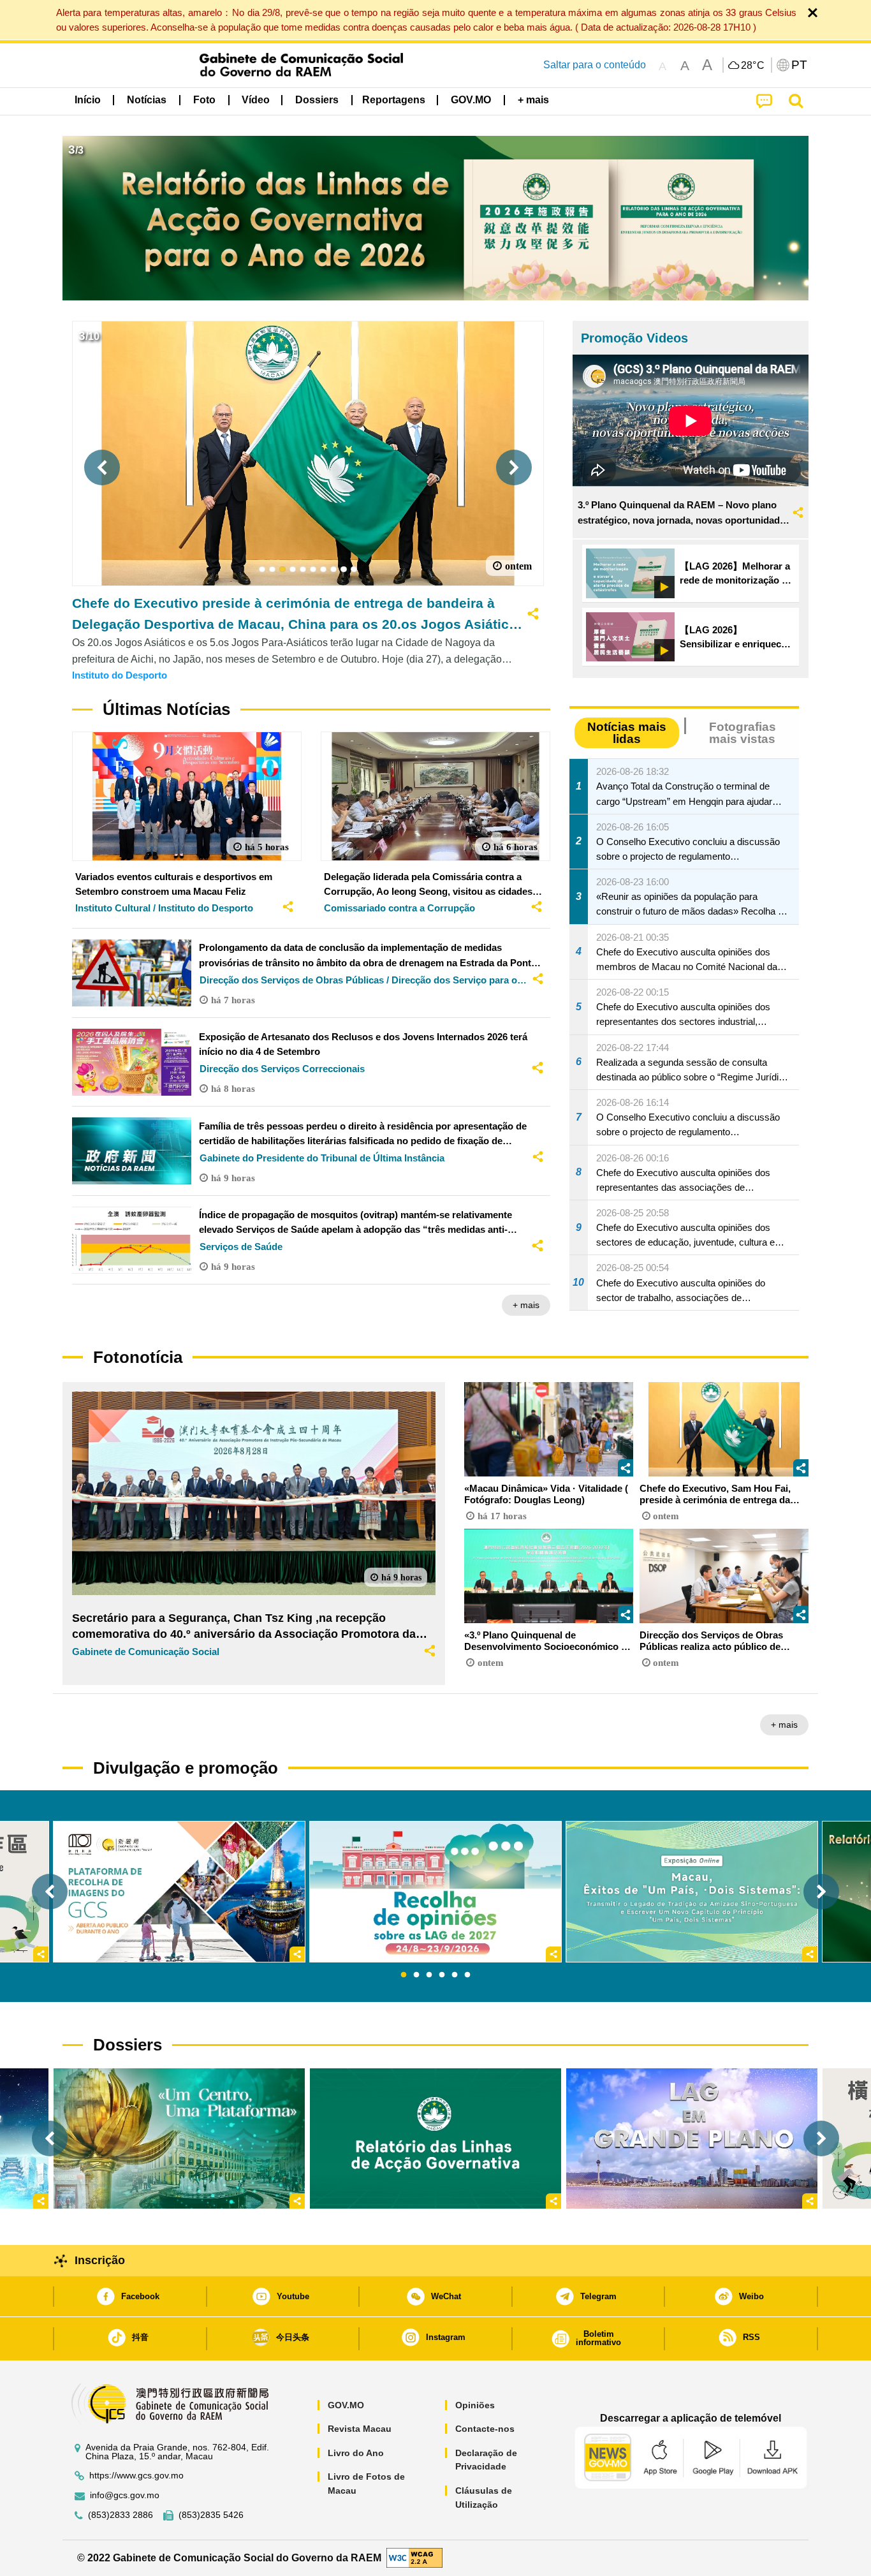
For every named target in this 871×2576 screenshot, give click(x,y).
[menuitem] (147, 100)
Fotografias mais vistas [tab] (743, 733)
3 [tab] (429, 1975)
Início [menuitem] (88, 100)
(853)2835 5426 (211, 2515)
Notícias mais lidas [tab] (627, 733)
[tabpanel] (435, 1892)
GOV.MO (346, 2405)
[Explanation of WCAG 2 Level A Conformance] (414, 2557)
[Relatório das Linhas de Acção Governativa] (435, 2138)
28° (753, 66)
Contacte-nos (485, 2429)
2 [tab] (416, 1975)
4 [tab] (442, 1975)
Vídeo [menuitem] (256, 100)
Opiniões (475, 2405)
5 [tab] (455, 1975)
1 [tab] (404, 1975)
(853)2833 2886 (121, 2515)
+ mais (526, 1305)
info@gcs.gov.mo (125, 2495)
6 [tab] (467, 1975)
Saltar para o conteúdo (595, 65)
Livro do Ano (356, 2453)
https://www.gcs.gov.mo (136, 2476)
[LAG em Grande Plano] (692, 2138)
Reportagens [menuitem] (394, 100)
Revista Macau (360, 2429)
